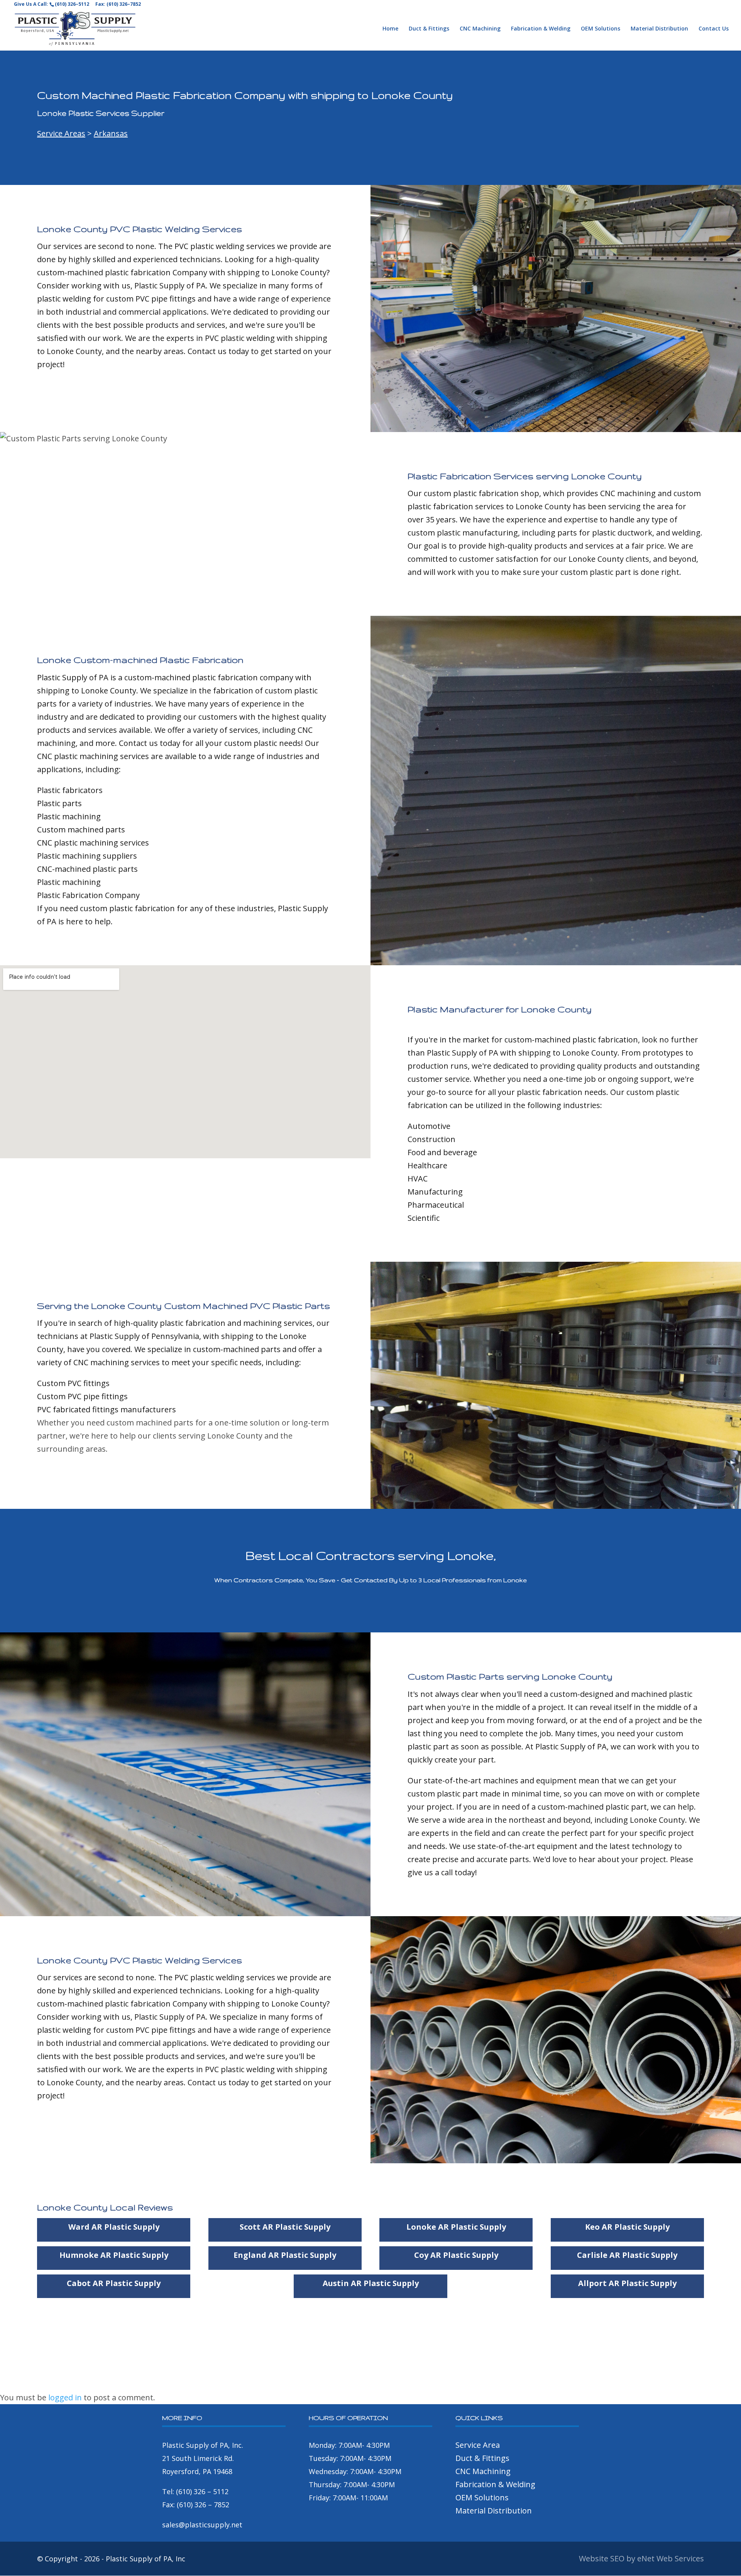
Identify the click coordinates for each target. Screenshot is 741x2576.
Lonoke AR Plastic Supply (456, 2227)
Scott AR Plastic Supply (285, 2227)
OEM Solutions (601, 29)
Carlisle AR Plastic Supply (627, 2255)
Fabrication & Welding (541, 29)
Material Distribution (659, 29)
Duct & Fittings (429, 29)
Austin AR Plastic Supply (371, 2283)
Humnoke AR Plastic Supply (114, 2255)
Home (390, 29)
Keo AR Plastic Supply (627, 2227)
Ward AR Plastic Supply (114, 2227)
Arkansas (111, 133)
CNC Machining (480, 29)
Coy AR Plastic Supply (456, 2255)
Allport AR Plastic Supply (627, 2283)
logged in (65, 2397)
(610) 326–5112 (72, 4)
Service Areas (61, 133)
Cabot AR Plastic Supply (114, 2283)
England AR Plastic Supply (285, 2255)
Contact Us (714, 29)
